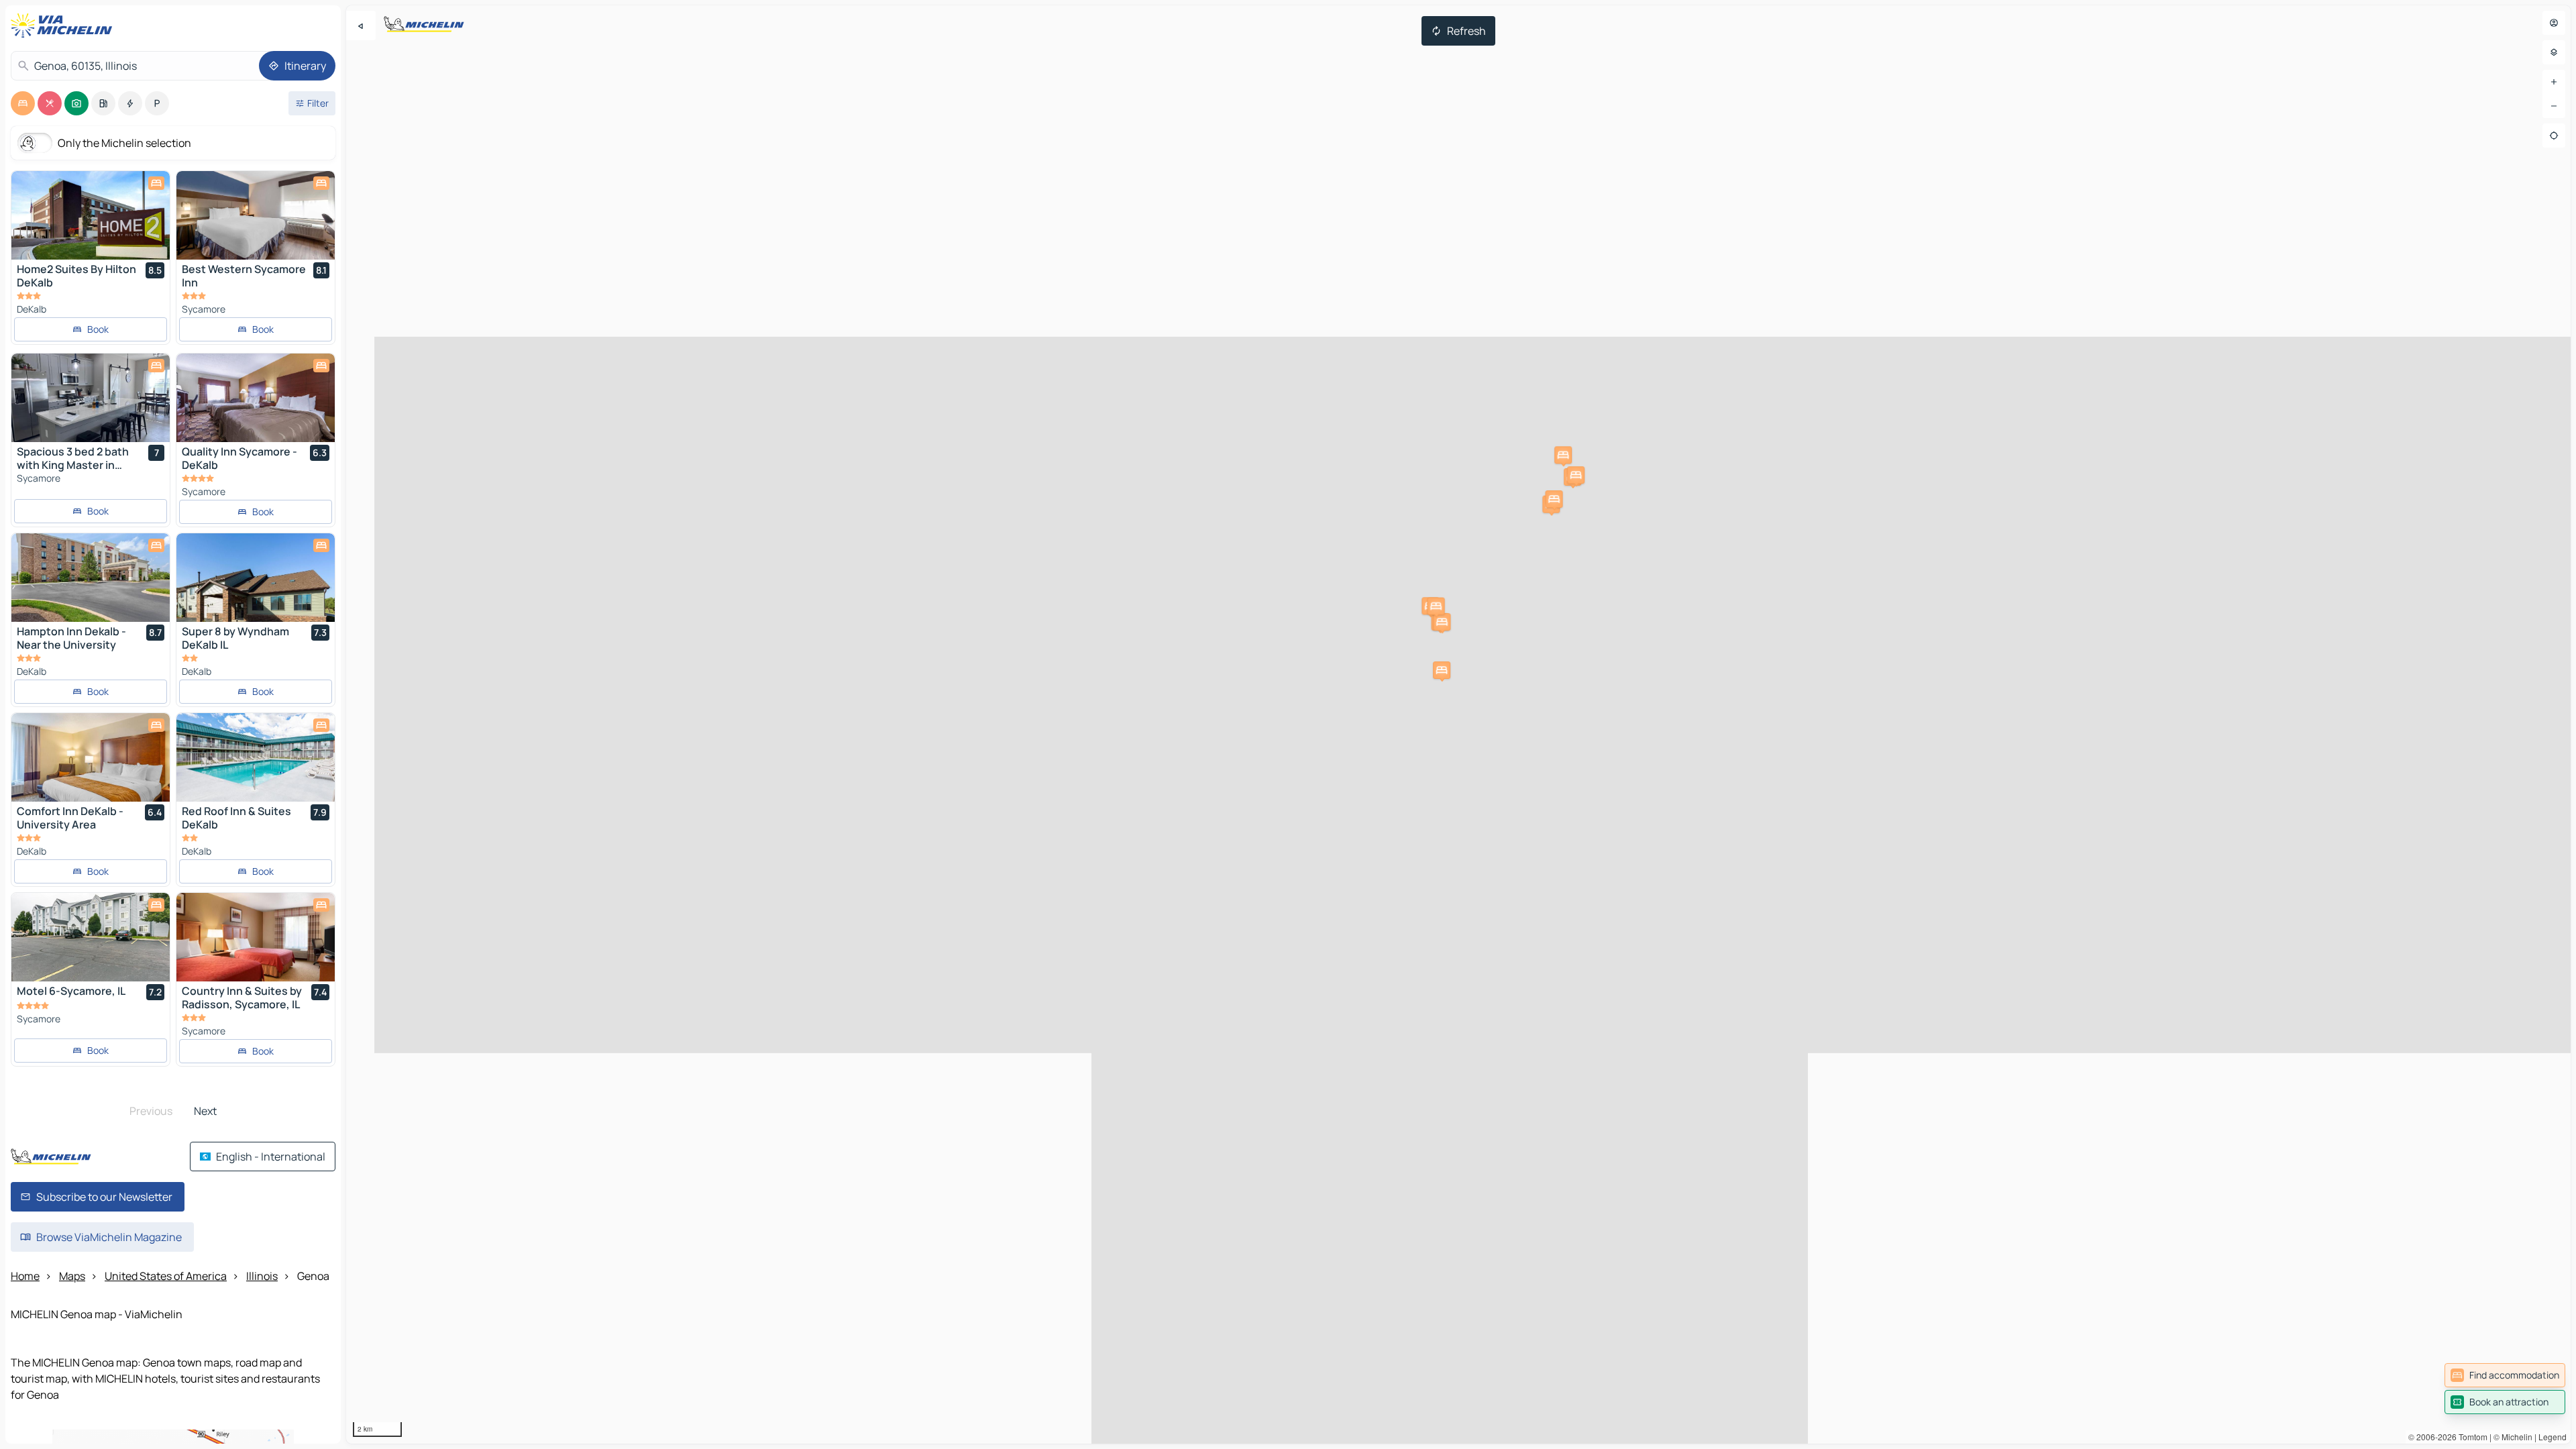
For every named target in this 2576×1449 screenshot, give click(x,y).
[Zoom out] (2554, 106)
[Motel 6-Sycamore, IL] (91, 937)
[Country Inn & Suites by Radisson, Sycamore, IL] (256, 937)
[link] (2505, 1375)
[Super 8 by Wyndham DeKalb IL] (256, 578)
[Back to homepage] (64, 25)
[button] (1563, 455)
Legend (2553, 1437)
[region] (1458, 724)
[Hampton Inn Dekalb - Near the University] (91, 578)
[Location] (2554, 136)
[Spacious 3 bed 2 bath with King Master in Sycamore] (91, 398)
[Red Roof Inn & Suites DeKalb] (256, 757)
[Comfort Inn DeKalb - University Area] (91, 757)
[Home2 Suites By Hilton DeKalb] (91, 215)
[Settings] (2554, 52)
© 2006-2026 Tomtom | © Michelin (2470, 1437)
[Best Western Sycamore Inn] (256, 215)
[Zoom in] (2554, 82)
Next (205, 1111)
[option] (23, 103)
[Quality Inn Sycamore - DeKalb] (256, 398)
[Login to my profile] (2554, 23)
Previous (151, 1111)
